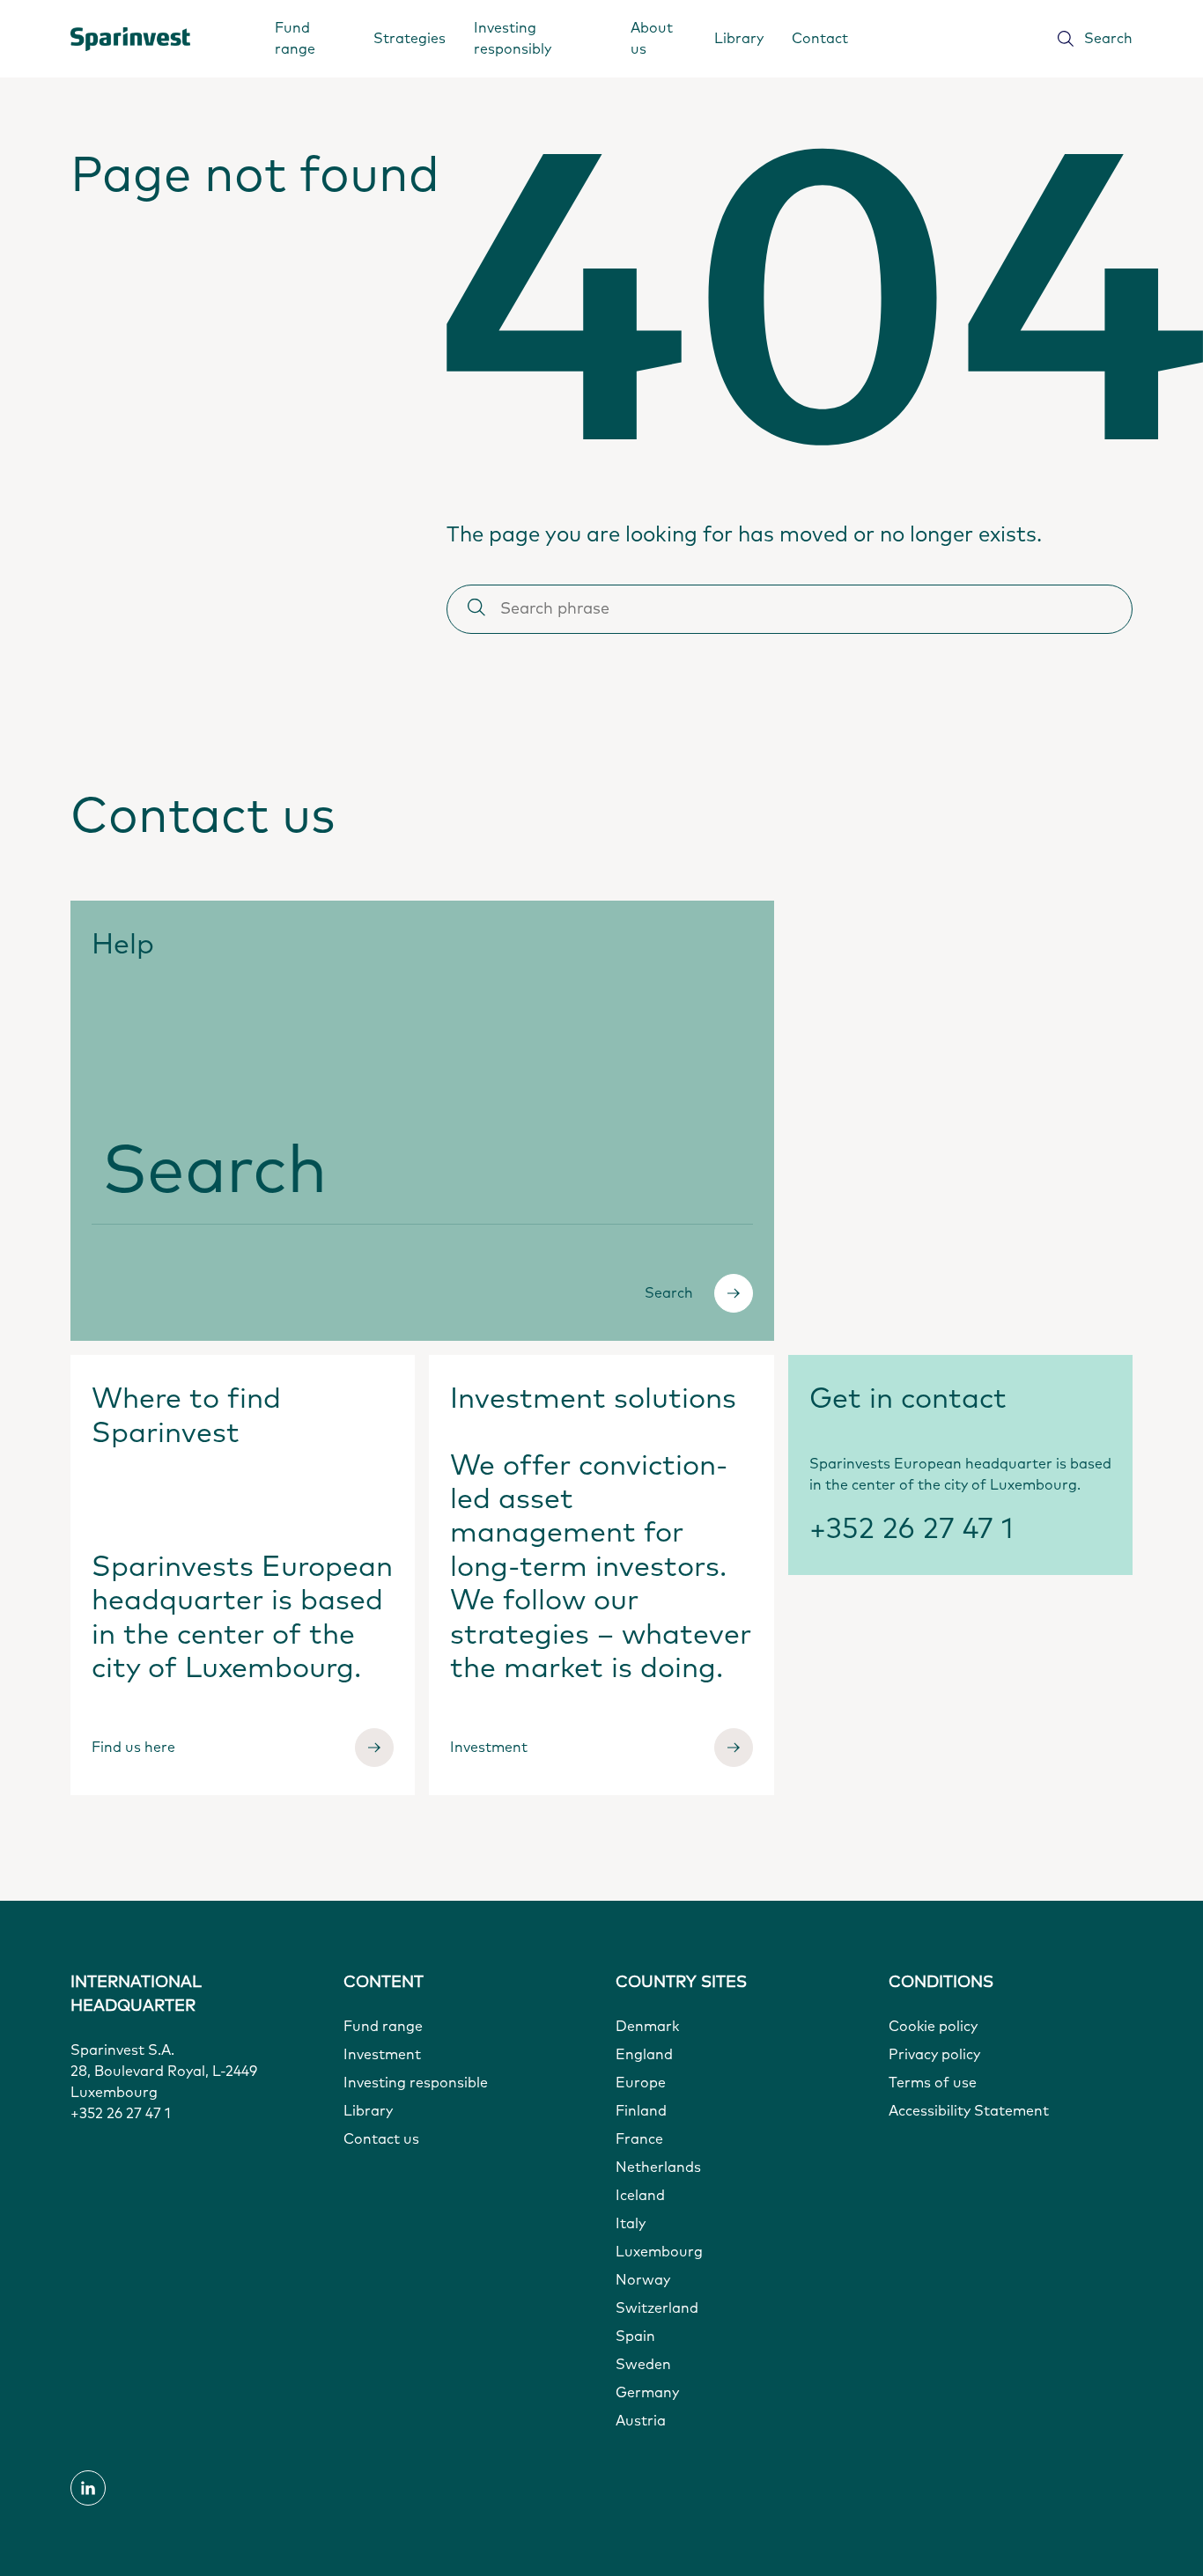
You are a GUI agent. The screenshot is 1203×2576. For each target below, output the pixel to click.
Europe (641, 2083)
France (639, 2139)
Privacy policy (934, 2055)
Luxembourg (659, 2252)
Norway (643, 2280)
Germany (647, 2393)
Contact (820, 39)
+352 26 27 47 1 (911, 1530)
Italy (631, 2224)
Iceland (640, 2196)
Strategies (410, 39)
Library (739, 39)
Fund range (295, 39)
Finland (641, 2111)
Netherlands (658, 2168)
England (644, 2055)
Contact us (381, 2139)
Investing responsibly (513, 39)
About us (652, 39)
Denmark (647, 2027)
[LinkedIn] (88, 2488)
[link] (132, 39)
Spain (635, 2337)
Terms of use (933, 2083)
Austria (641, 2421)
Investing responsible (416, 2083)
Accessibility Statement (969, 2111)
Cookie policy (933, 2027)
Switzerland (657, 2308)
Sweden (643, 2365)
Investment (382, 2055)
